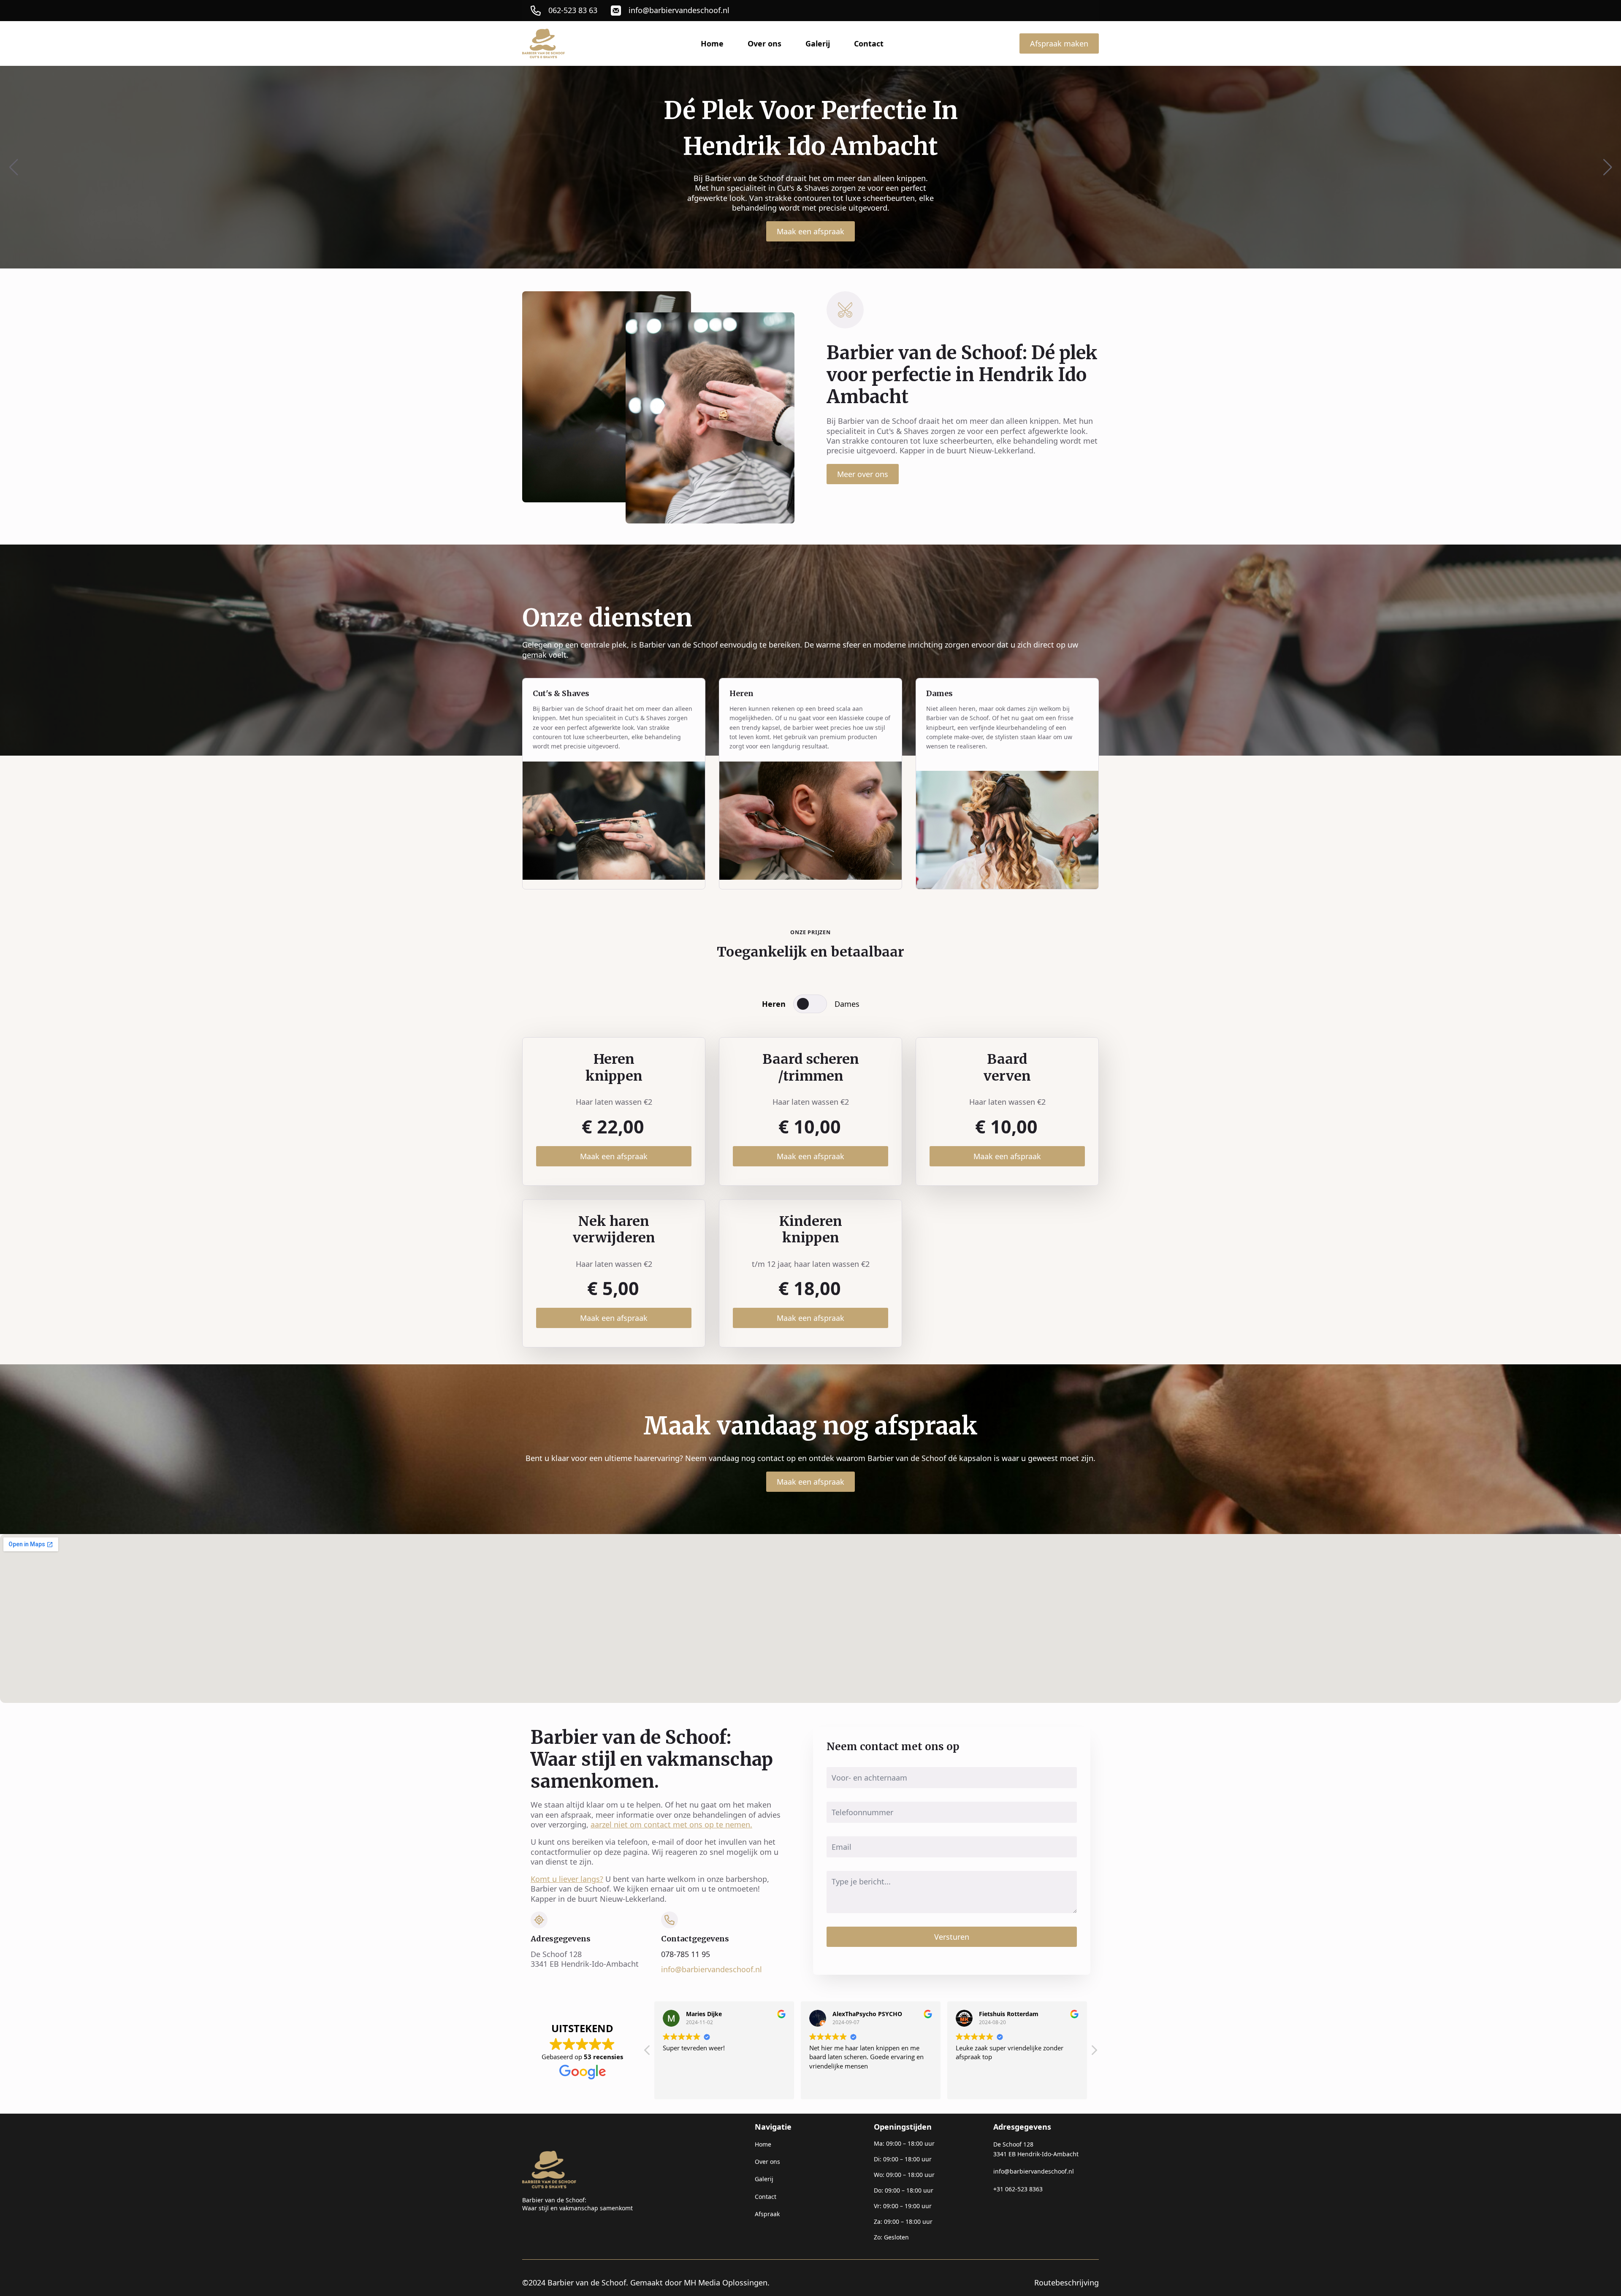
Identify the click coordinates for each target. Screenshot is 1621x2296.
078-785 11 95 (686, 1954)
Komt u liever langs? (567, 1879)
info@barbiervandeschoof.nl (712, 1969)
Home (712, 43)
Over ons (764, 43)
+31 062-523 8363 (1018, 2189)
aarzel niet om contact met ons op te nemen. (671, 1824)
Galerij (818, 43)
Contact (869, 43)
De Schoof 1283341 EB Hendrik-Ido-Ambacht (1036, 2149)
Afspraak (767, 2214)
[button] (14, 167)
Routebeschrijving (1067, 2283)
